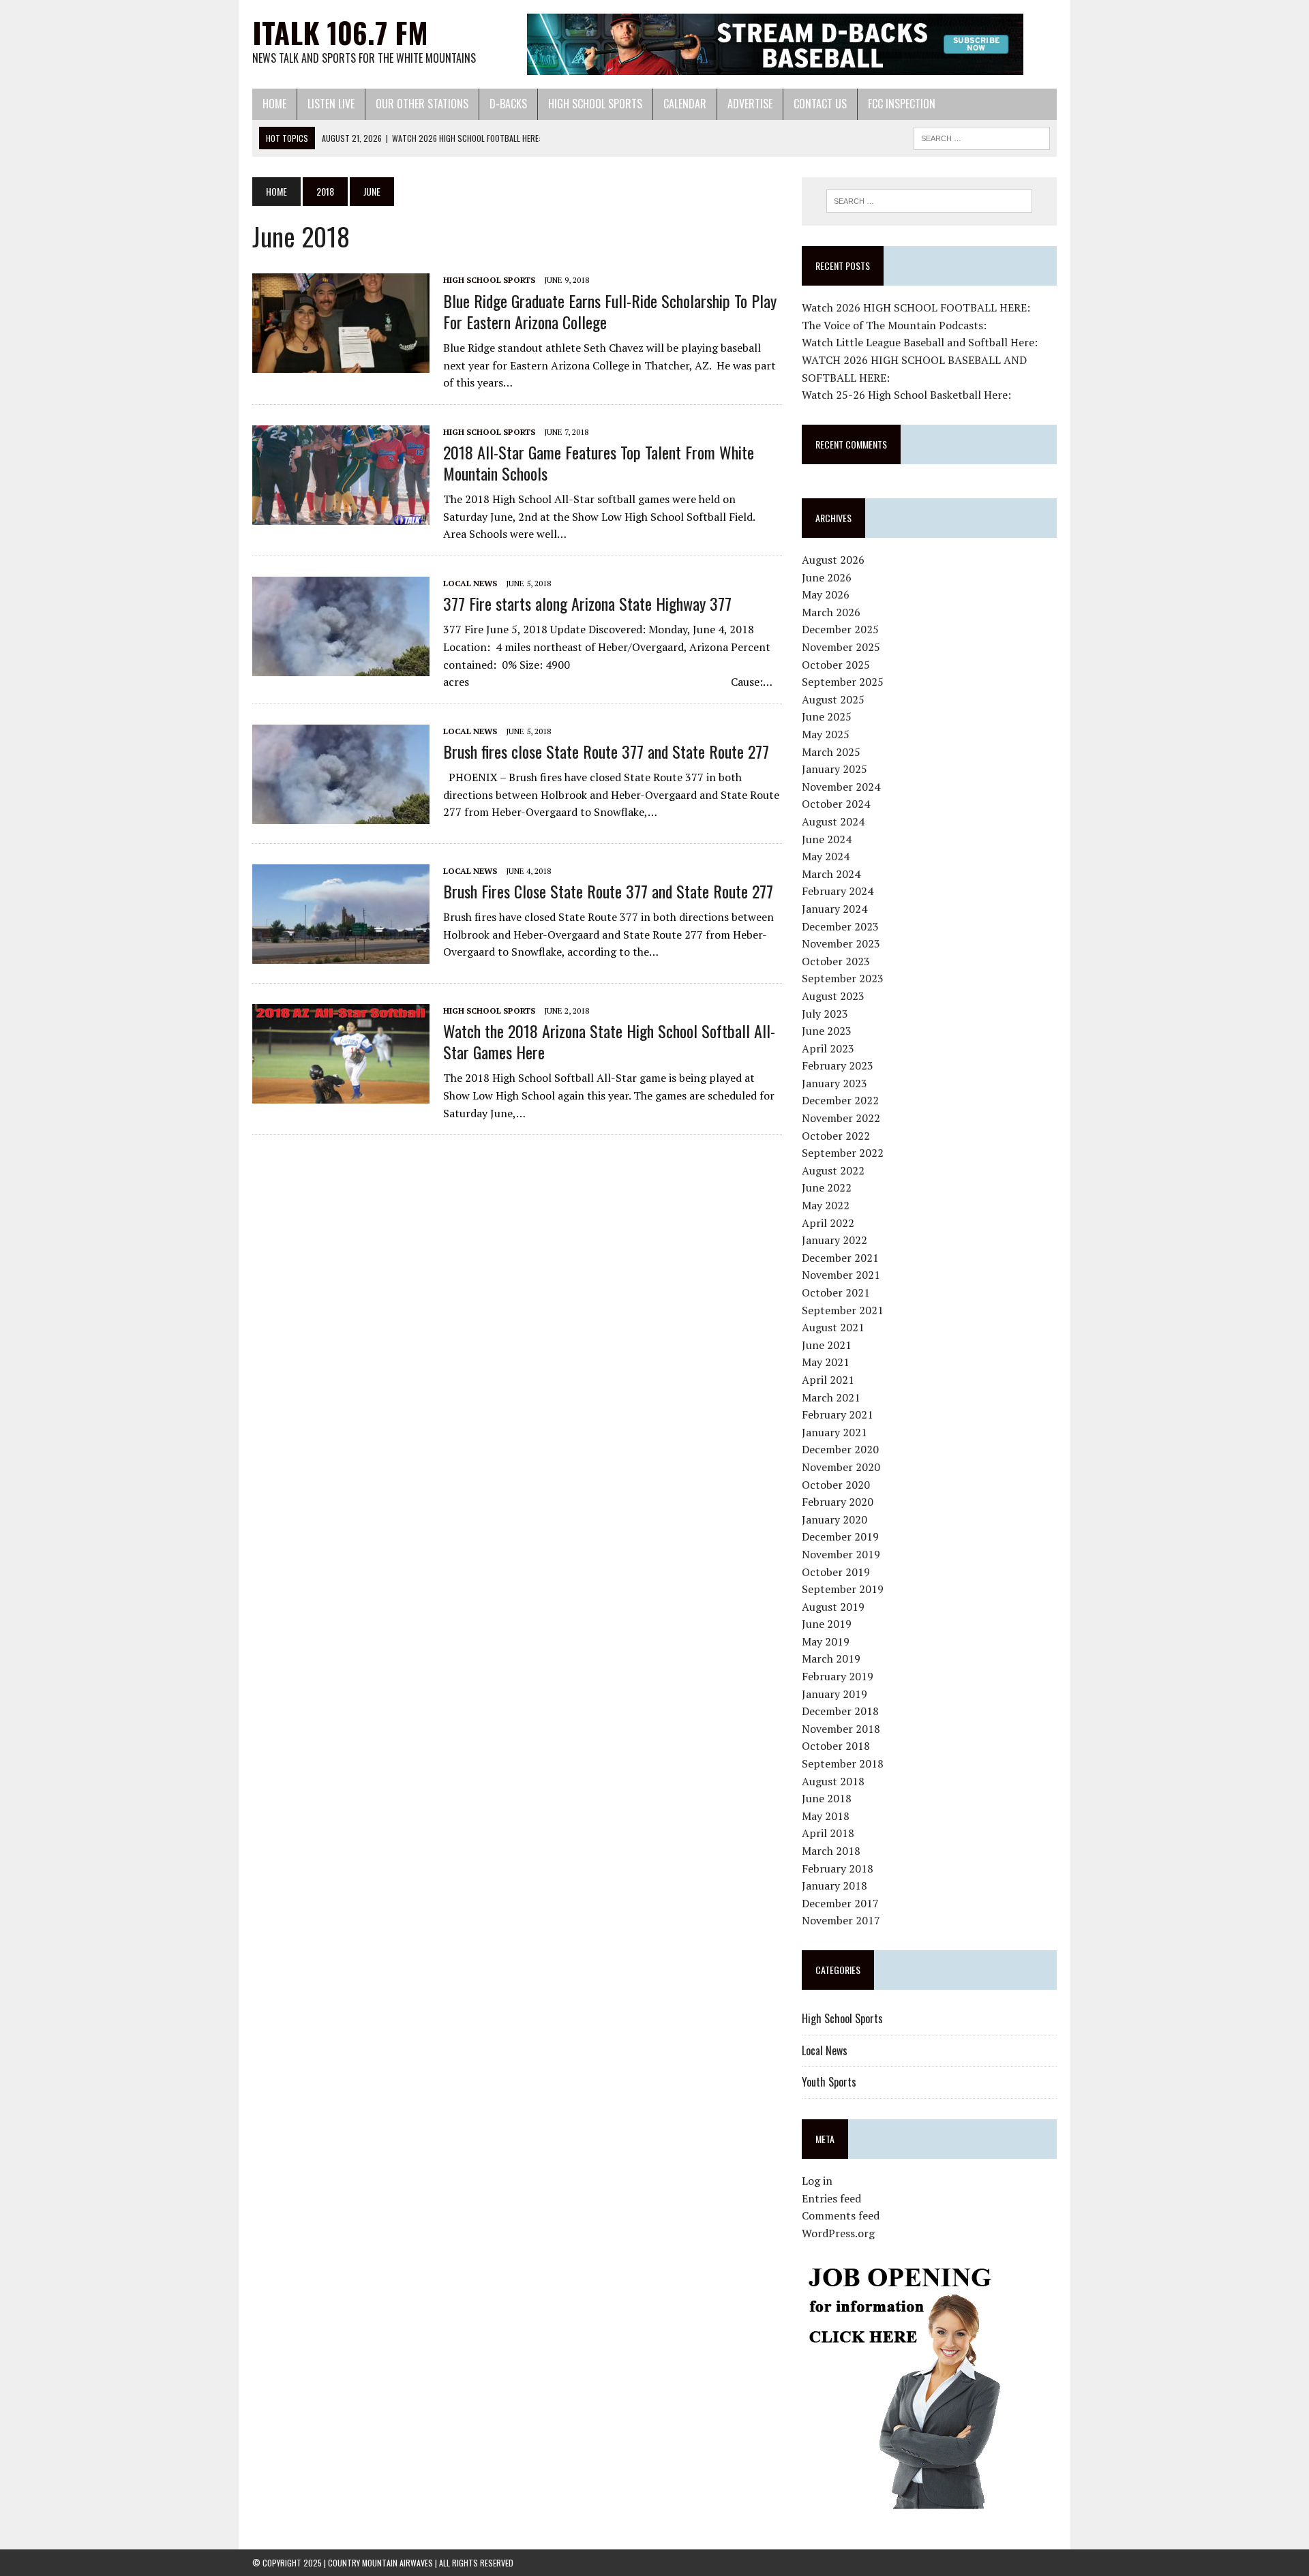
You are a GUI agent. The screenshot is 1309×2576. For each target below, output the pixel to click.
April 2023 (828, 1048)
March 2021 (831, 1397)
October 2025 (836, 665)
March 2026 (831, 612)
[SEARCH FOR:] (982, 136)
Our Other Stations (422, 104)
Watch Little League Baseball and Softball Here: (920, 342)
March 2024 (831, 874)
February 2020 (838, 1502)
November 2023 (841, 943)
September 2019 (843, 1589)
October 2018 (836, 1746)
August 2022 (833, 1170)
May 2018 (826, 1816)
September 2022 (843, 1153)
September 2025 (843, 682)
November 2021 (841, 1275)
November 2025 (841, 647)
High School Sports (595, 104)
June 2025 (827, 716)
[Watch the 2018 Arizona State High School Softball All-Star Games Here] (341, 1094)
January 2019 (834, 1694)
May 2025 (826, 734)
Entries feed (831, 2198)
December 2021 (840, 1258)
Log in (817, 2181)
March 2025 (831, 752)
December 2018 (840, 1711)
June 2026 (827, 577)
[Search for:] (929, 201)
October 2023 (836, 961)
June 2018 (827, 1798)
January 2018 (834, 1885)
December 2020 (840, 1449)
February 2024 (838, 891)
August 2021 (833, 1327)
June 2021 (827, 1345)
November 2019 (841, 1554)
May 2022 (826, 1205)
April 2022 (828, 1223)
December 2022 (840, 1100)
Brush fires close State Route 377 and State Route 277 (606, 751)
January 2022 (834, 1240)
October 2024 (836, 804)
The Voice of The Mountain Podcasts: (894, 325)
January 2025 (834, 769)
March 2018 (831, 1851)
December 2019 (840, 1536)
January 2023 (834, 1083)
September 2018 (843, 1763)
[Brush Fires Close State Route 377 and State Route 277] (341, 954)
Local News (470, 583)
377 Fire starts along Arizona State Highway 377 (587, 603)
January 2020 (834, 1519)
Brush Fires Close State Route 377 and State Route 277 (608, 891)
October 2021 (836, 1292)
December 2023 (840, 926)
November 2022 (841, 1118)
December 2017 (840, 1903)
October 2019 (836, 1572)
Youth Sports (829, 2082)
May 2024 (826, 856)
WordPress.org (838, 2233)
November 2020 (841, 1467)
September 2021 (843, 1310)
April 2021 (828, 1380)
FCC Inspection (902, 104)
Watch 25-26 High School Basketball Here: (906, 395)
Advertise (750, 104)
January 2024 (834, 909)
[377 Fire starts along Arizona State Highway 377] (341, 667)
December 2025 (840, 629)
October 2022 (836, 1136)
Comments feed (841, 2215)
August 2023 (833, 996)
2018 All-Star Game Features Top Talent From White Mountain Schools (599, 463)
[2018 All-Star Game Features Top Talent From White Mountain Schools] (341, 515)
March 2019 (831, 1658)
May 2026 (826, 594)
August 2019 (833, 1607)
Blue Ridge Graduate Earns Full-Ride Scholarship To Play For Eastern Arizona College (610, 311)
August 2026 (833, 560)
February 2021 (838, 1414)
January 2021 (834, 1432)
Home (274, 104)
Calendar (685, 104)
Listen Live (331, 104)
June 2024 (827, 839)
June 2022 (827, 1187)
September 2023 (843, 978)
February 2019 (838, 1676)
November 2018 (841, 1729)
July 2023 (825, 1014)
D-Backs (508, 104)
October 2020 (836, 1485)
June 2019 (827, 1624)
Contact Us (820, 104)
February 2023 (838, 1065)
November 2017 (841, 1920)
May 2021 (826, 1362)
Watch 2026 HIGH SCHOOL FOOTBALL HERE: (916, 307)
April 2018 (828, 1833)
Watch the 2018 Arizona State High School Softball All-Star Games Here (609, 1041)
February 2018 (838, 1868)
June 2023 (827, 1031)
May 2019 (826, 1641)
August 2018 (833, 1781)
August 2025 (833, 699)
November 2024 (841, 787)
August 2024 (833, 821)
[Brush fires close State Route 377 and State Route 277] (341, 815)
